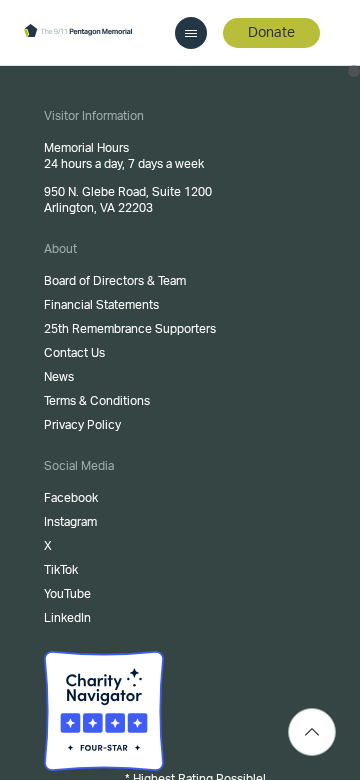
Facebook (71, 498)
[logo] (78, 32)
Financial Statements (101, 305)
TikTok (61, 570)
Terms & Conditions (97, 401)
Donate (271, 33)
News (59, 377)
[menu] (191, 33)
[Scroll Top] (312, 732)
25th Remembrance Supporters (130, 329)
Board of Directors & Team (115, 281)
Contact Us (74, 353)
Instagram (70, 522)
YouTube (67, 594)
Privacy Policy (82, 425)
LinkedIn (67, 618)
